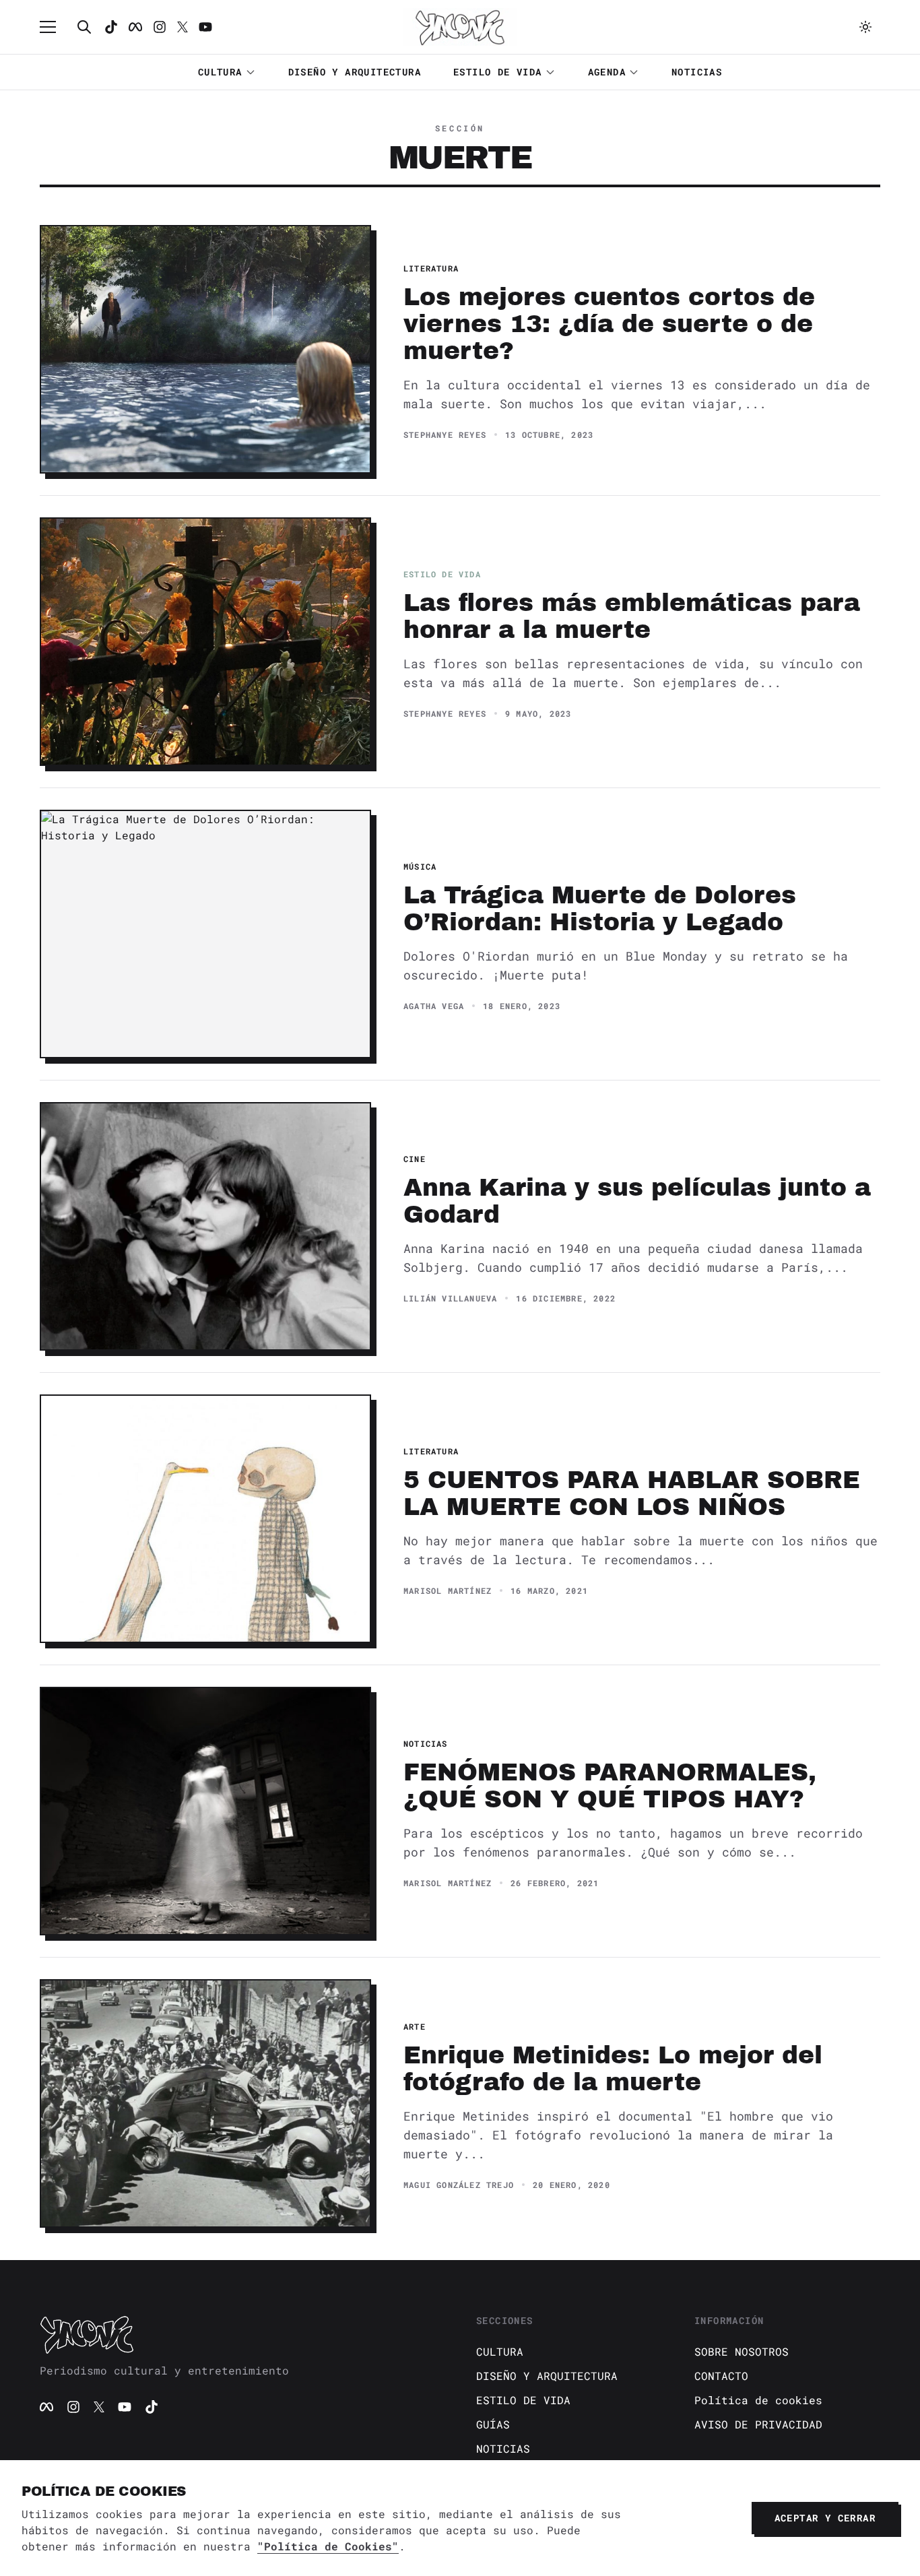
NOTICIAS (697, 72)
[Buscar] (84, 27)
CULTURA (220, 72)
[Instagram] (160, 27)
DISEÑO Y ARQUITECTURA (355, 72)
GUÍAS (493, 2424)
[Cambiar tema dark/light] (865, 27)
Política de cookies (758, 2400)
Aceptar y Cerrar (825, 2518)
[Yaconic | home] (242, 2334)
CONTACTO (721, 2376)
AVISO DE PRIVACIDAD (758, 2424)
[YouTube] (125, 2407)
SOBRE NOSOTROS (742, 2351)
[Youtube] (205, 27)
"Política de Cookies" (328, 2546)
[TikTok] (111, 27)
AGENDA (607, 72)
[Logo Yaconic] (460, 27)
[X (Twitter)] (99, 2407)
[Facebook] (135, 27)
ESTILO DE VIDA (498, 72)
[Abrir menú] (55, 27)
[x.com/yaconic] (183, 27)
